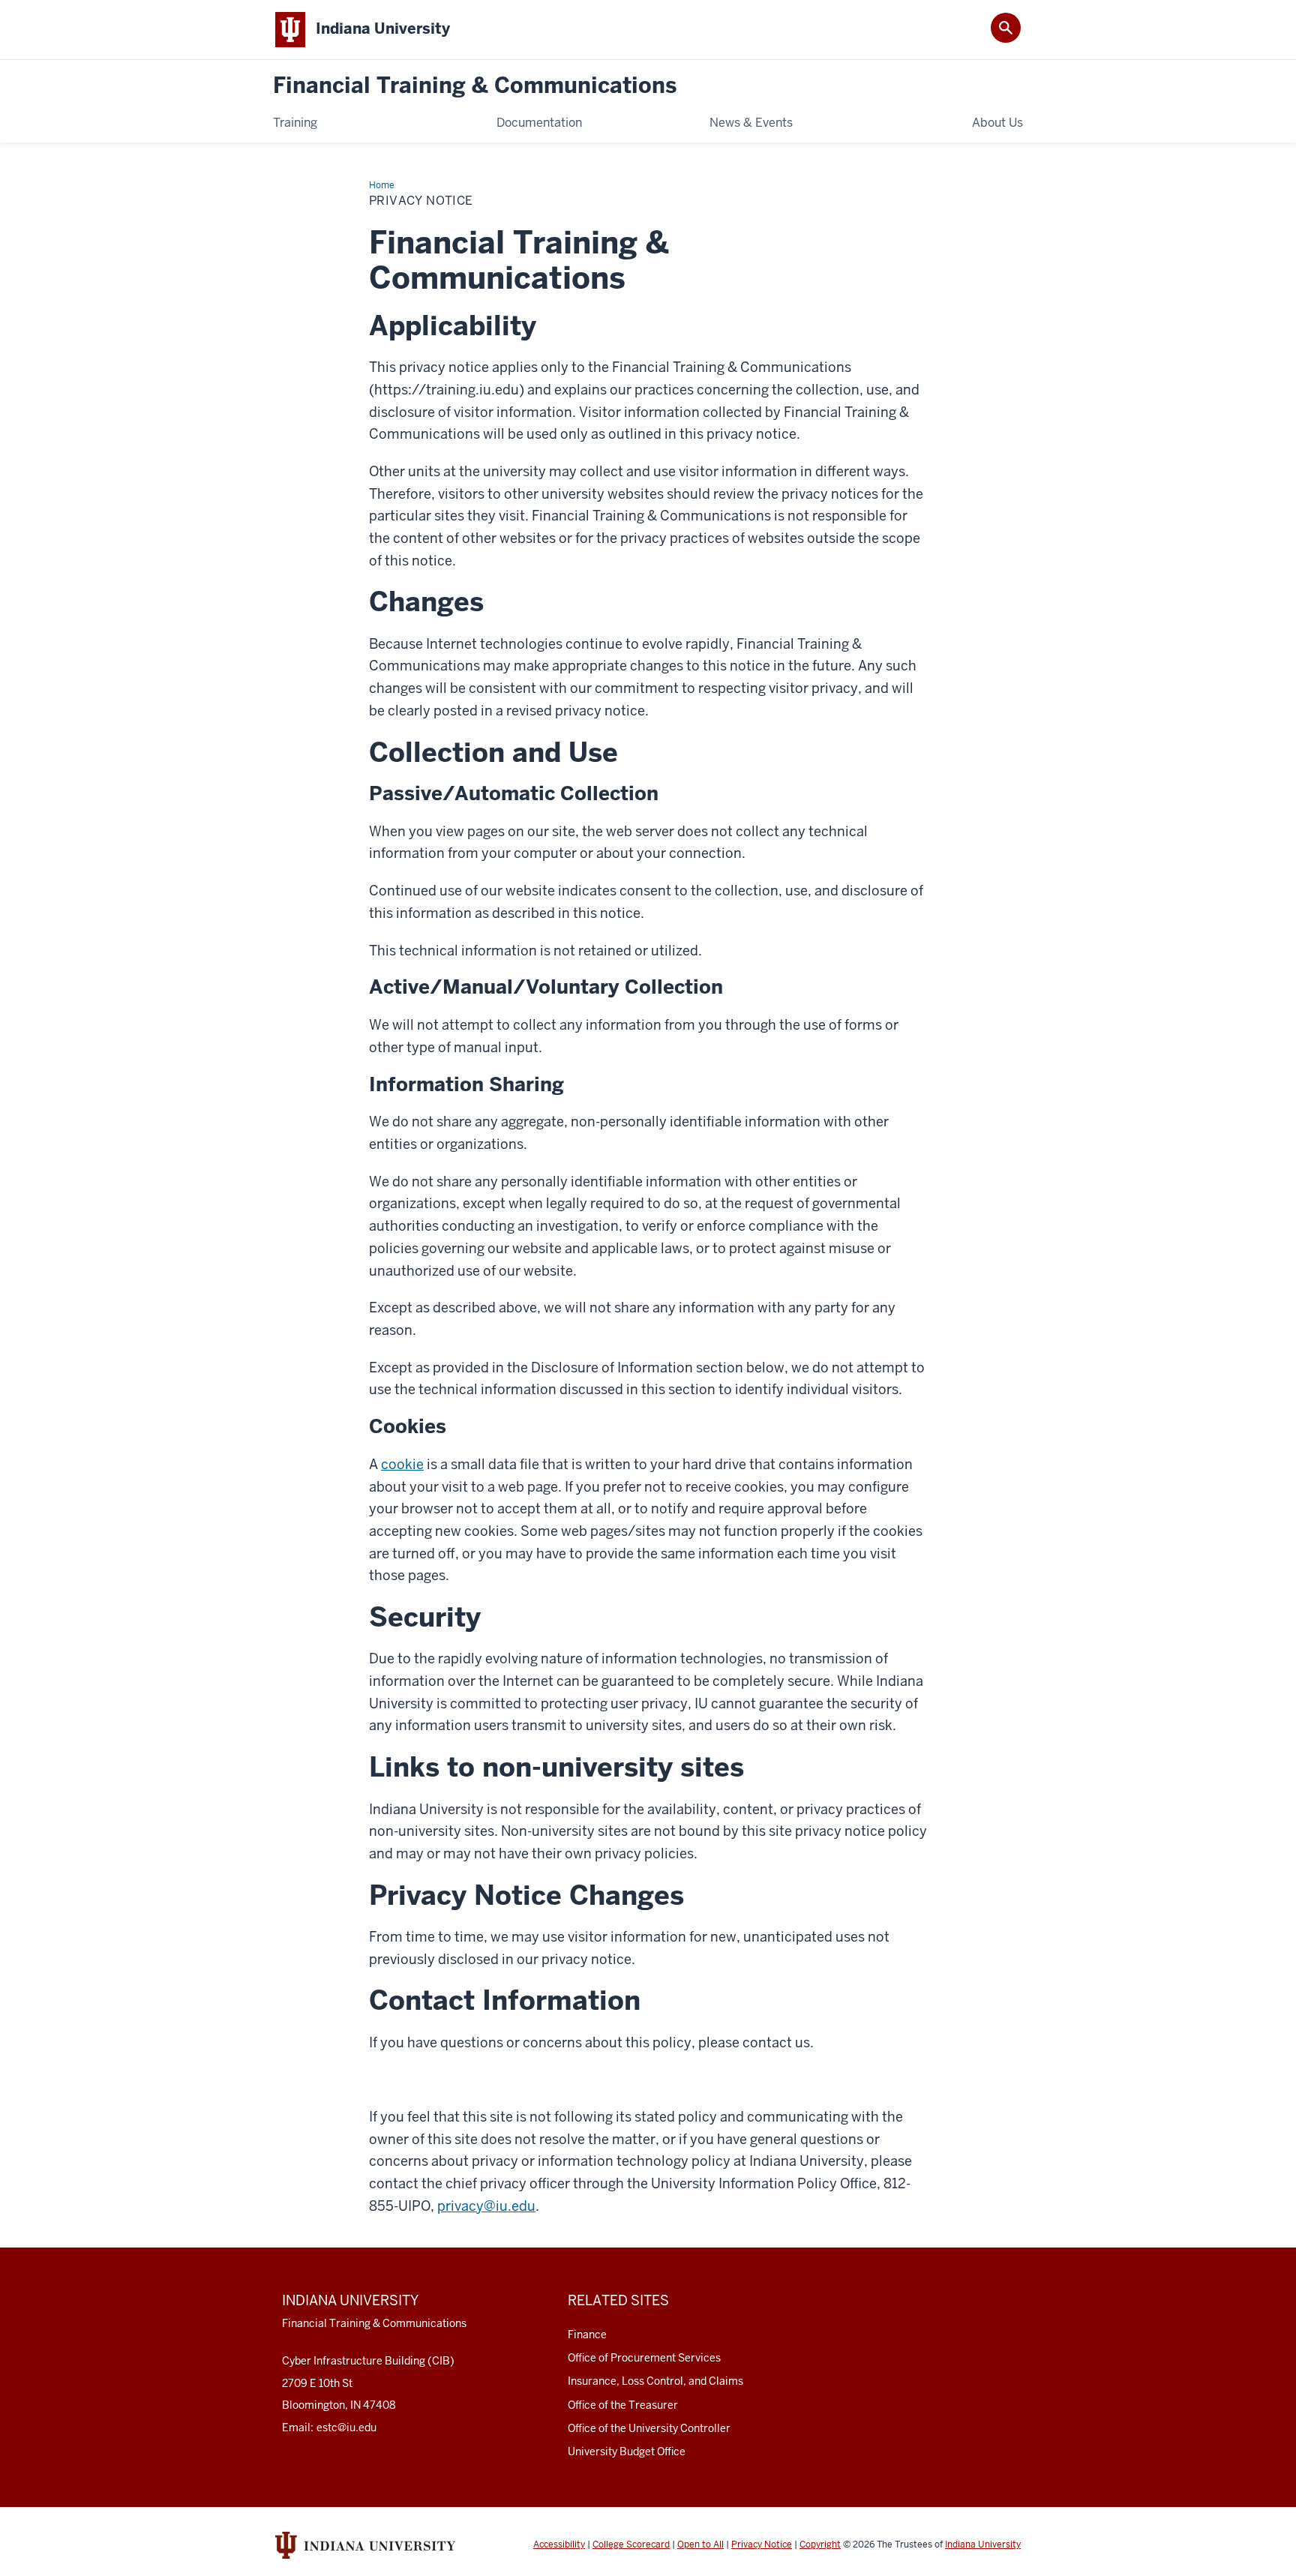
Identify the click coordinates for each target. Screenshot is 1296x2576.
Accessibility (559, 2545)
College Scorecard (631, 2545)
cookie (402, 1464)
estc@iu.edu (346, 2428)
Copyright (820, 2545)
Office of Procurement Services (644, 2358)
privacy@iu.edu (486, 2206)
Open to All (700, 2545)
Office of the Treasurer (623, 2405)
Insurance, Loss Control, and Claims (655, 2381)
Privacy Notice (762, 2545)
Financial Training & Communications (475, 86)
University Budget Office (627, 2452)
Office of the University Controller (649, 2428)
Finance (587, 2335)
